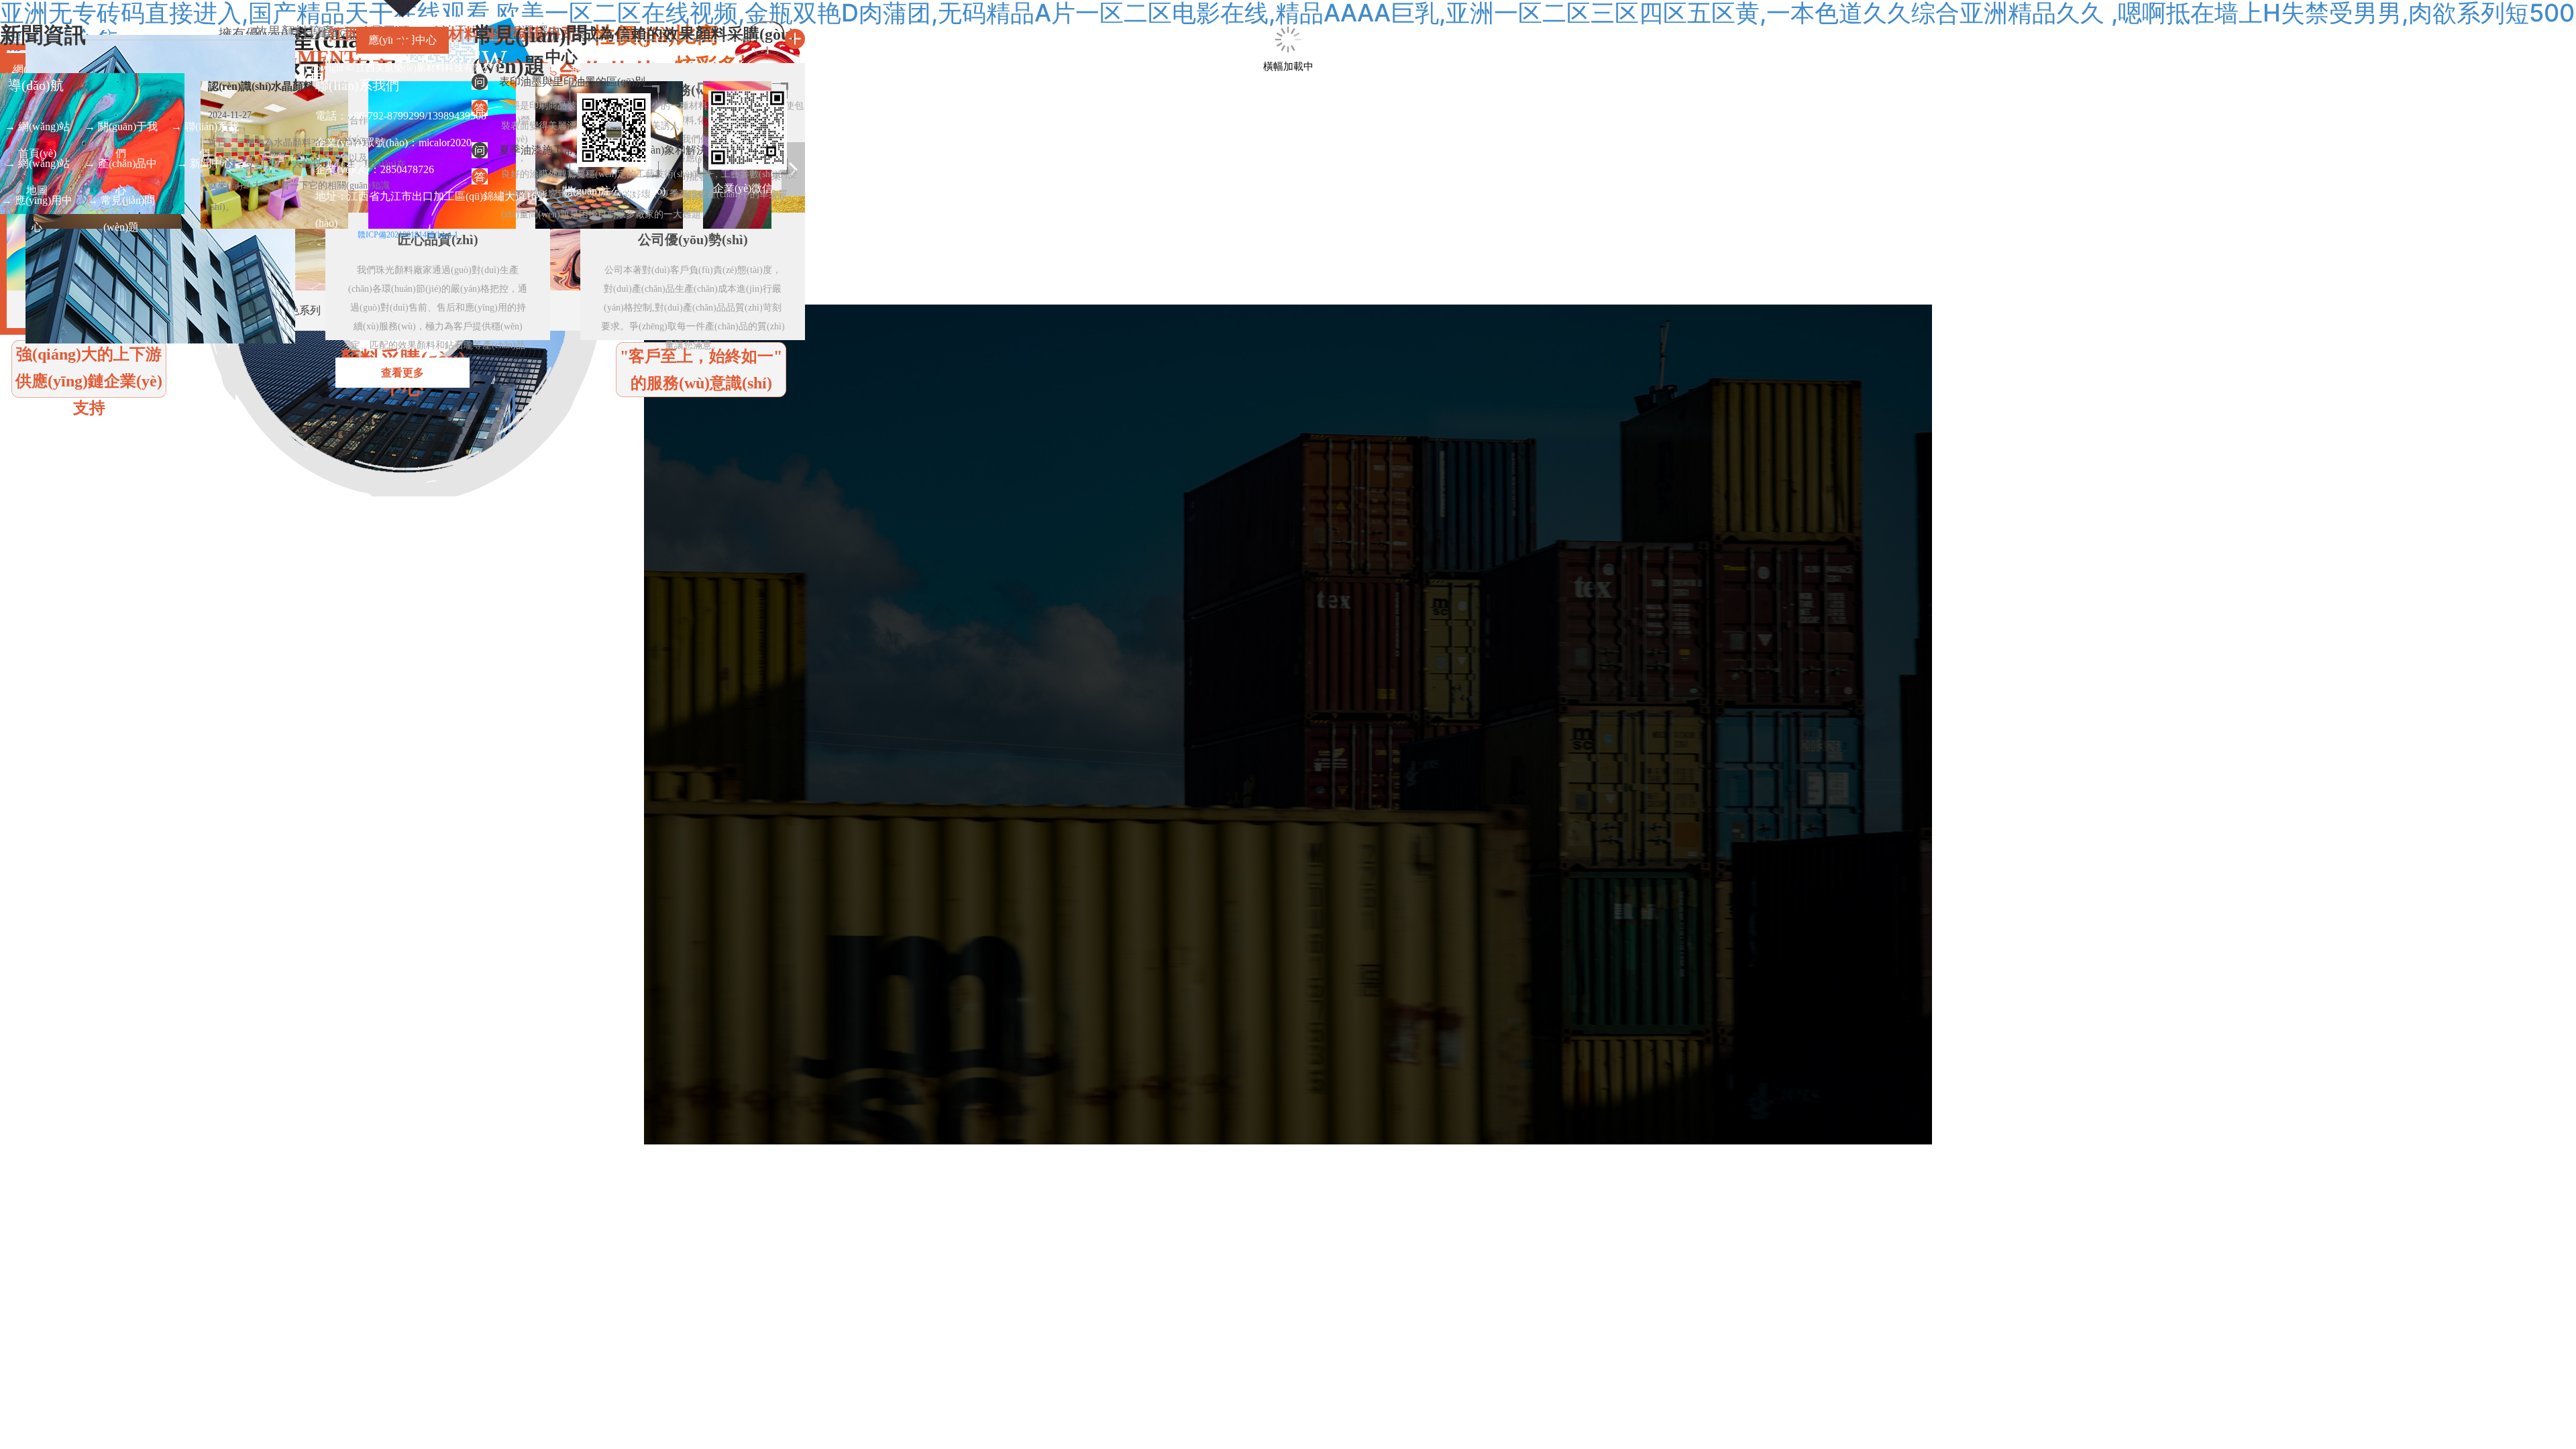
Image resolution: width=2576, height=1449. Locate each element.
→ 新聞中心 (205, 163)
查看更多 (402, 373)
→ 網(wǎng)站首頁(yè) (37, 130)
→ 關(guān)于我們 (121, 130)
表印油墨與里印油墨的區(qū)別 (572, 82)
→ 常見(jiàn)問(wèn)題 (121, 204)
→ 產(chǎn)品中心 (121, 167)
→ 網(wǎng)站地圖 (37, 167)
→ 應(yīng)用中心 (37, 204)
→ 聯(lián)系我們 (205, 130)
